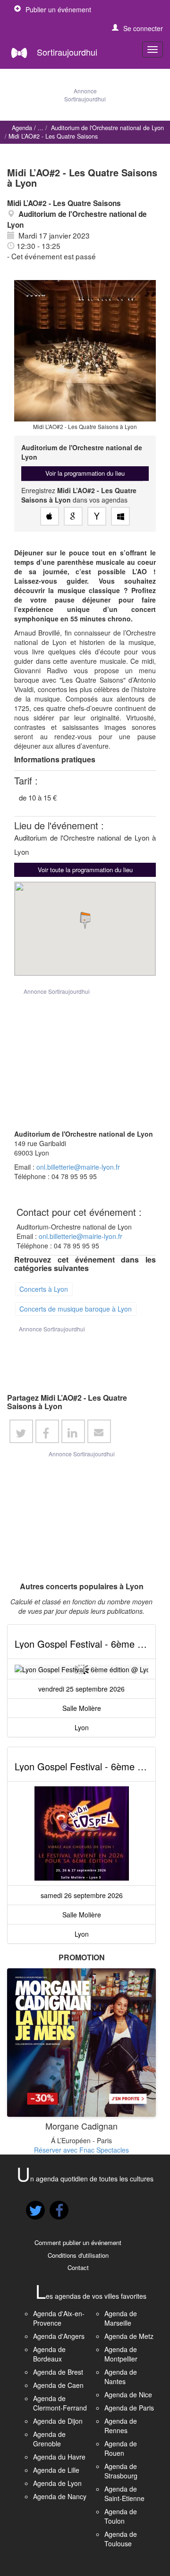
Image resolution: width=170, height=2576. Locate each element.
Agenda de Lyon (57, 2483)
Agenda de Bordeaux (49, 2354)
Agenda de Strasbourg (121, 2471)
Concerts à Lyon (44, 1288)
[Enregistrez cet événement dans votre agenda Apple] (50, 516)
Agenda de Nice (128, 2394)
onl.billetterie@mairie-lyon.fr (78, 1167)
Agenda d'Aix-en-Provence (59, 2318)
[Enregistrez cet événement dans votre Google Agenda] (73, 516)
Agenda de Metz (129, 2336)
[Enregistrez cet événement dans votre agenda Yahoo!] (97, 516)
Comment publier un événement (78, 2242)
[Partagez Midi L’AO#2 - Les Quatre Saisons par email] (99, 1431)
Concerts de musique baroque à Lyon (76, 1308)
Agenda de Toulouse (121, 2539)
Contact (78, 2267)
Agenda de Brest (58, 2372)
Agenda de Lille (56, 2470)
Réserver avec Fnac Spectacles (81, 2150)
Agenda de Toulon (121, 2516)
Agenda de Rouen (121, 2448)
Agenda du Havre (59, 2457)
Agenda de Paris (129, 2408)
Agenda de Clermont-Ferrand (60, 2403)
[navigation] (153, 50)
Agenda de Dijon (58, 2421)
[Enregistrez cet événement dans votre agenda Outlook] (120, 516)
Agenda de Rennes (121, 2426)
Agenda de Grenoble (49, 2439)
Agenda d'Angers (59, 2336)
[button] (137, 28)
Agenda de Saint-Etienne (124, 2493)
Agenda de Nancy (60, 2496)
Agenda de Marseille (121, 2318)
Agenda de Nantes (121, 2377)
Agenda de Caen (58, 2385)
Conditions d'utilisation (78, 2255)
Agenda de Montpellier (121, 2354)
